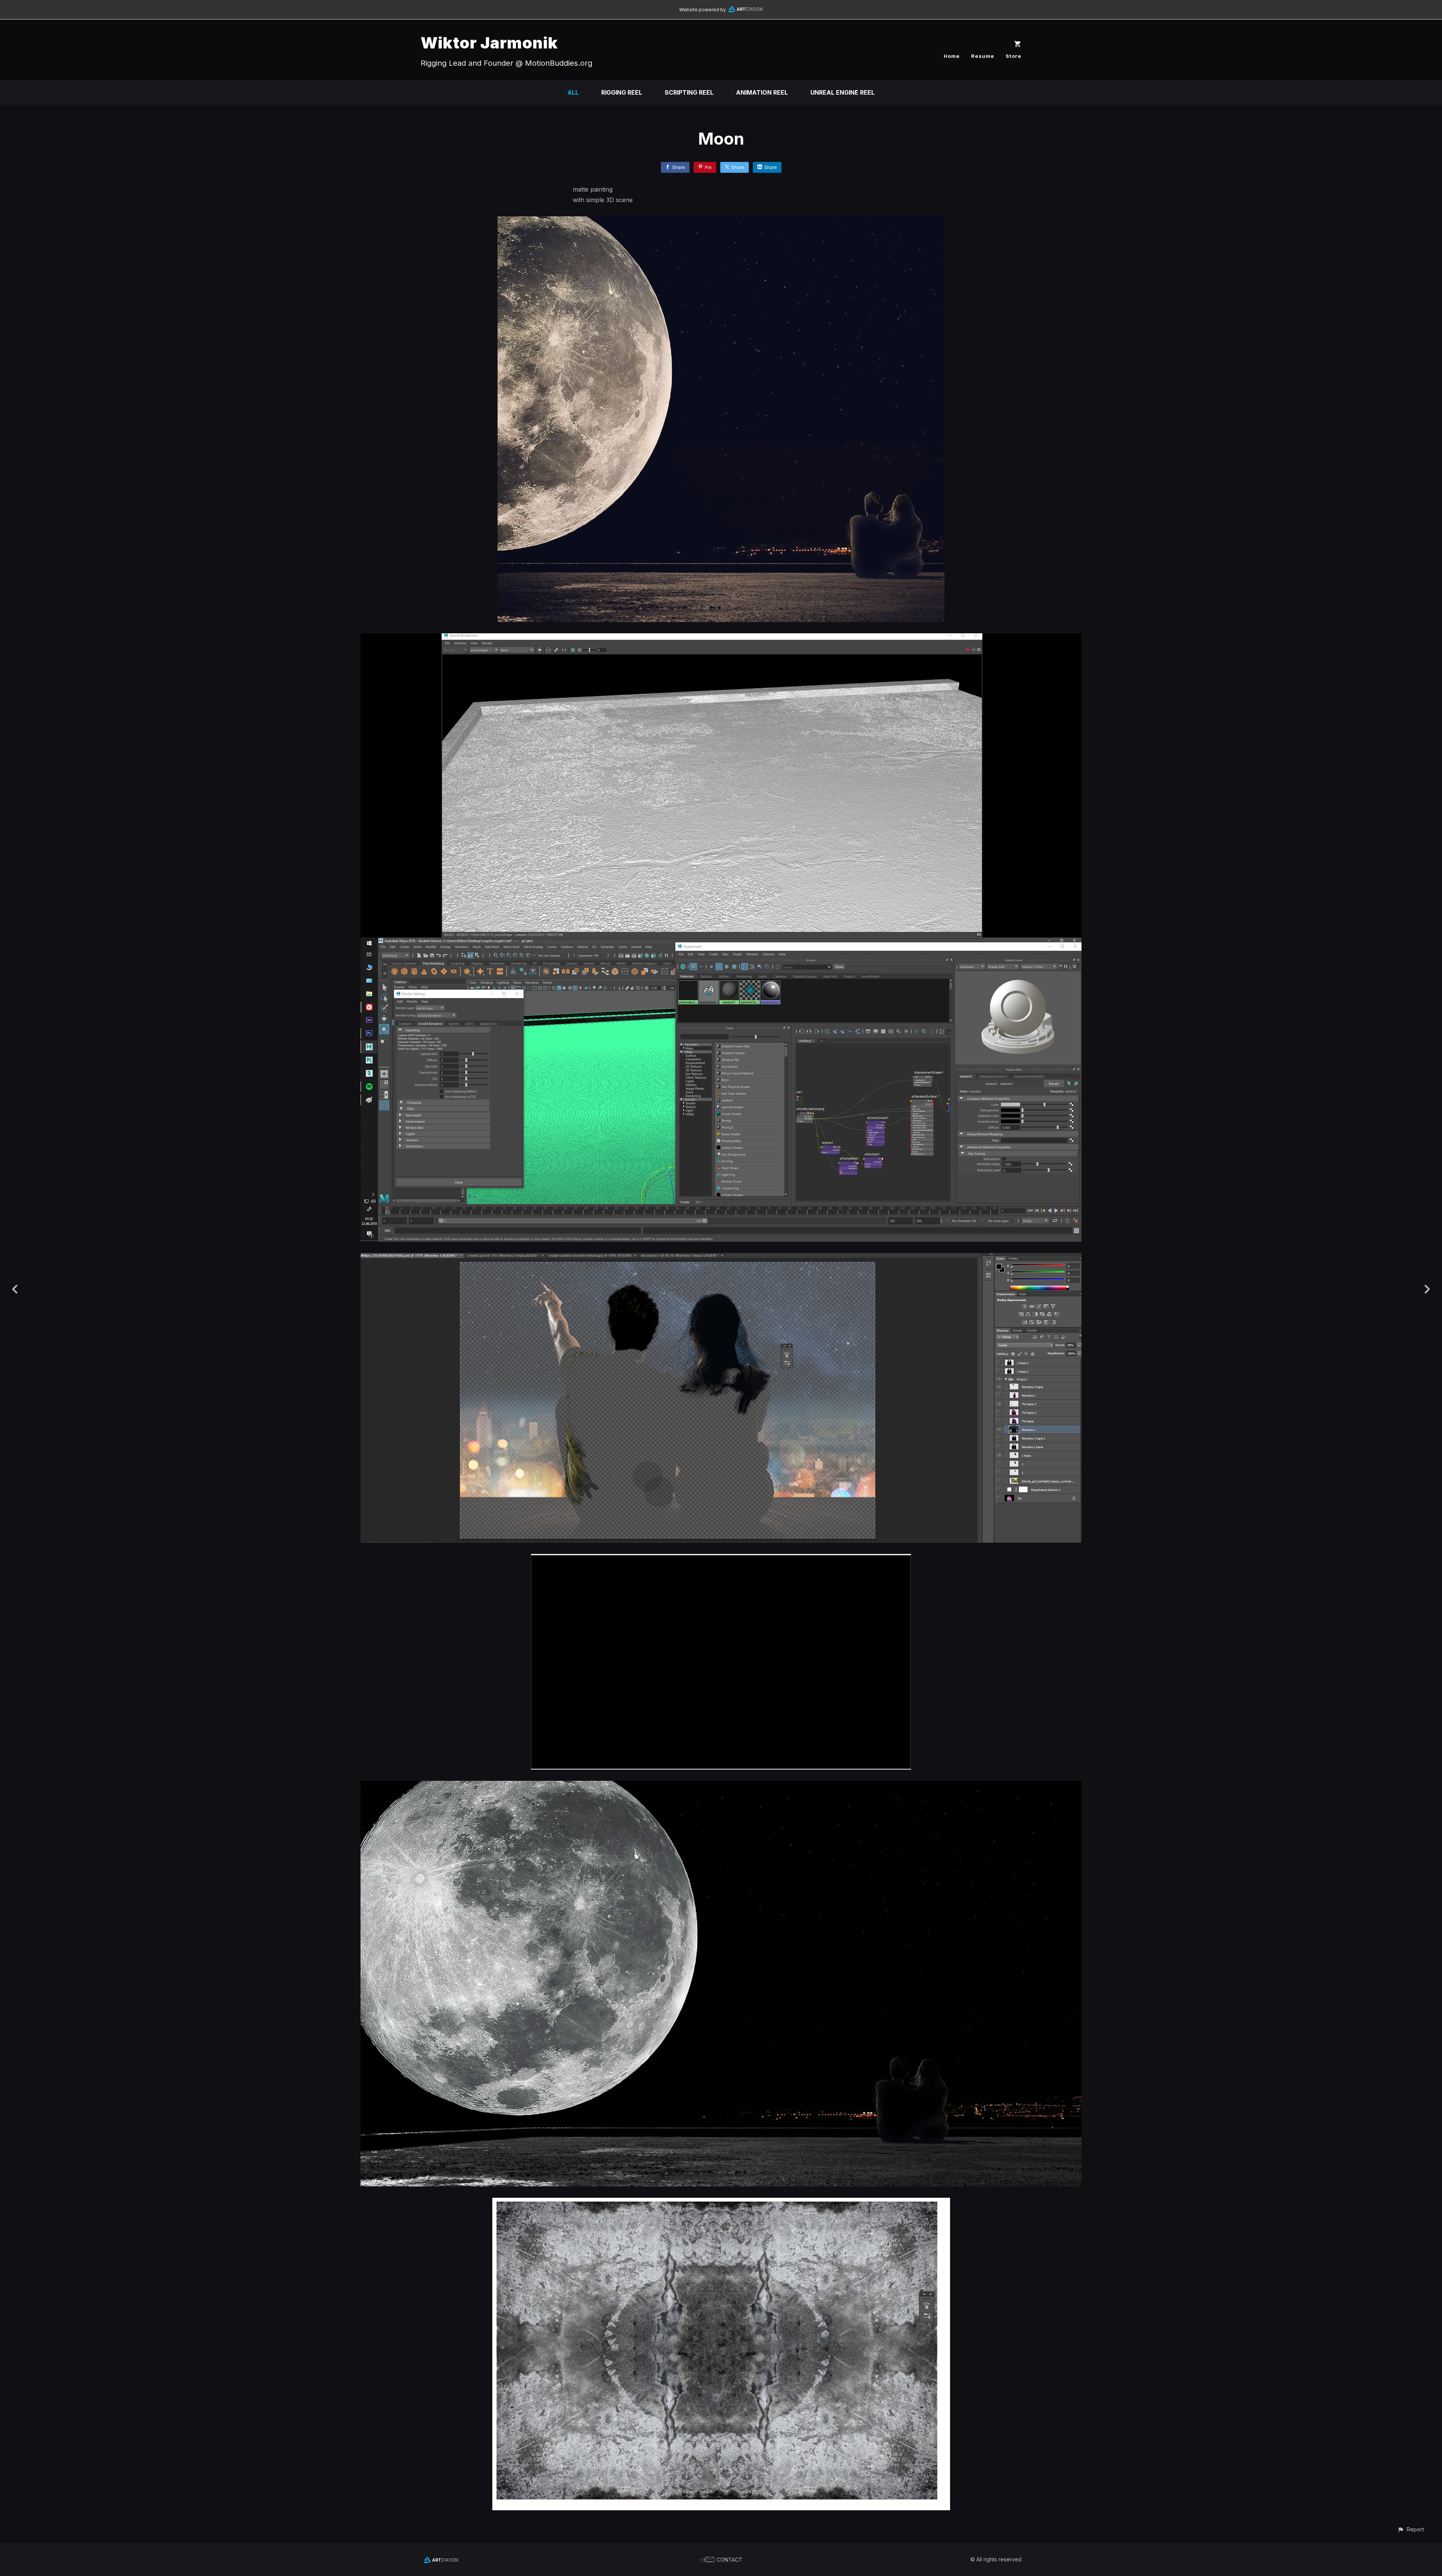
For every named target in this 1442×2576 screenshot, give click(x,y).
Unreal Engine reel (842, 92)
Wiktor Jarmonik (489, 43)
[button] (1411, 2529)
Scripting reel (689, 92)
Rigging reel (622, 92)
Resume (983, 56)
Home (952, 56)
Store (1014, 56)
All (573, 92)
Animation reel (762, 92)
